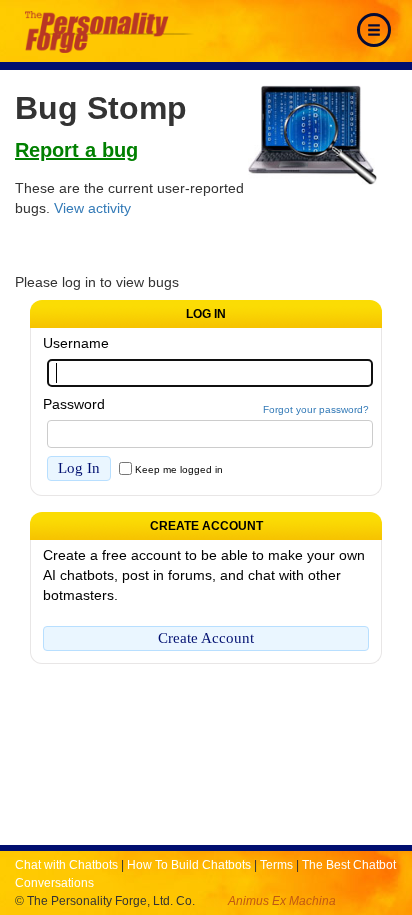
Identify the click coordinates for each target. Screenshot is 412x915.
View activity (92, 208)
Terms (276, 865)
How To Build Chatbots (189, 865)
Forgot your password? (316, 409)
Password (74, 404)
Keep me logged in (179, 469)
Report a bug (76, 150)
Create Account (206, 638)
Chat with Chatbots (66, 865)
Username (76, 343)
